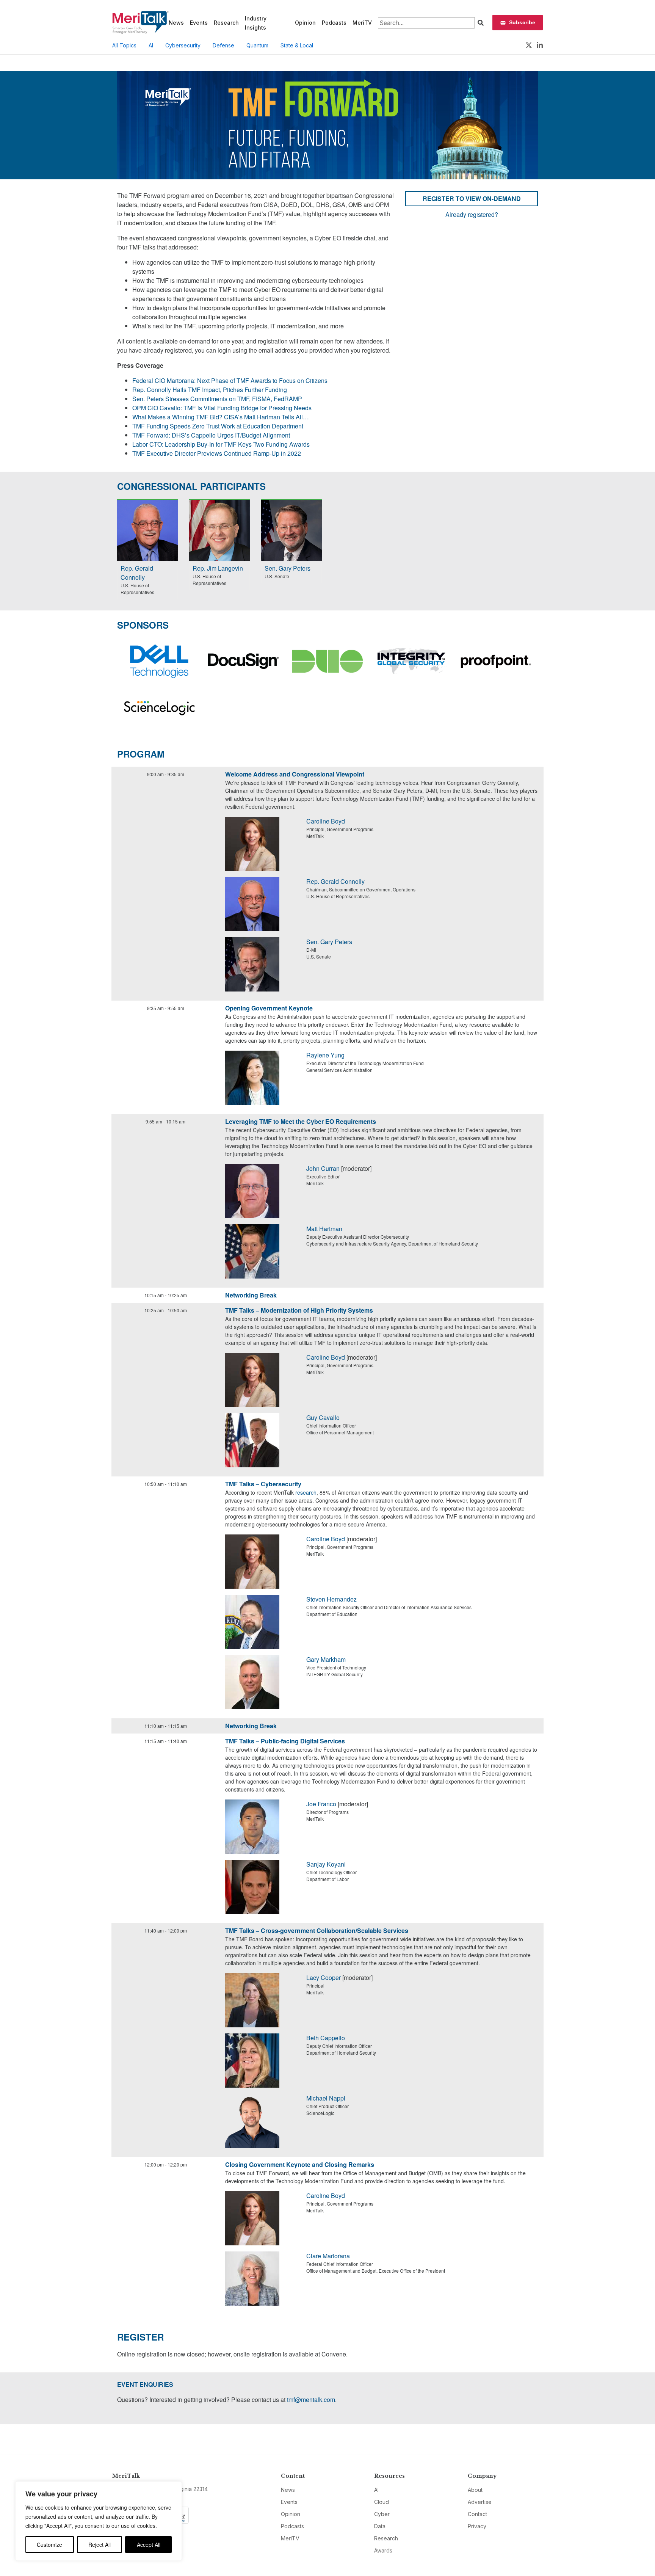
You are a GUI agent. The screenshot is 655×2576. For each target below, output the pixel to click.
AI (151, 45)
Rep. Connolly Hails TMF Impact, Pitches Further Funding (210, 390)
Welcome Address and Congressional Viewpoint (295, 774)
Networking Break (251, 1295)
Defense (223, 45)
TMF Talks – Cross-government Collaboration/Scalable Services (317, 1930)
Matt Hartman (324, 1229)
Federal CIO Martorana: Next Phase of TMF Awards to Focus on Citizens (230, 380)
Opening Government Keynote (269, 1008)
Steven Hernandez (331, 1599)
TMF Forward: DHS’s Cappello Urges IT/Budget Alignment (211, 435)
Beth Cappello (326, 2038)
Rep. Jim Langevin (218, 568)
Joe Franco (321, 1804)
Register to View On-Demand (472, 198)
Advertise (480, 2502)
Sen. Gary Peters (288, 568)
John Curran (323, 1168)
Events (199, 23)
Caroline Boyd (326, 821)
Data (380, 2526)
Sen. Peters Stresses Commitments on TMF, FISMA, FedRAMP (217, 399)
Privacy (477, 2526)
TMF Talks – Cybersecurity (263, 1484)
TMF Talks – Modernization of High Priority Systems (299, 1310)
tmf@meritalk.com (311, 2400)
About (475, 2490)
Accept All (149, 2545)
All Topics (124, 45)
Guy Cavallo (323, 1417)
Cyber (382, 2514)
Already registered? (472, 214)
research (306, 1492)
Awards (383, 2550)
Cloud (382, 2502)
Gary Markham (326, 1659)
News (176, 23)
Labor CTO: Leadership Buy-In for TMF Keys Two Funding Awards (221, 444)
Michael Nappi (326, 2098)
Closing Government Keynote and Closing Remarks (300, 2164)
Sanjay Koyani (326, 1864)
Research (226, 23)
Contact (477, 2514)
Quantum (257, 45)
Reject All (100, 2545)
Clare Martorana (328, 2256)
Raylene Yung (325, 1055)
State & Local (297, 45)
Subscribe (522, 22)
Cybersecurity (183, 45)
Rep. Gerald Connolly (137, 573)
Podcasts (334, 23)
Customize (49, 2545)
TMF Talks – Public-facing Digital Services (285, 1741)
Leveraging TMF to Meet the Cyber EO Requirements (301, 1121)
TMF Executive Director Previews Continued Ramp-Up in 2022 (217, 453)
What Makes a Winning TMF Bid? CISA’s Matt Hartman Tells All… (221, 417)
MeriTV (362, 23)
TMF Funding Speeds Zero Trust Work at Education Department (218, 426)
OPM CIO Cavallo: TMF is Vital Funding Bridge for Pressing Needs (222, 408)
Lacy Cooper (324, 1977)
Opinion (305, 23)
